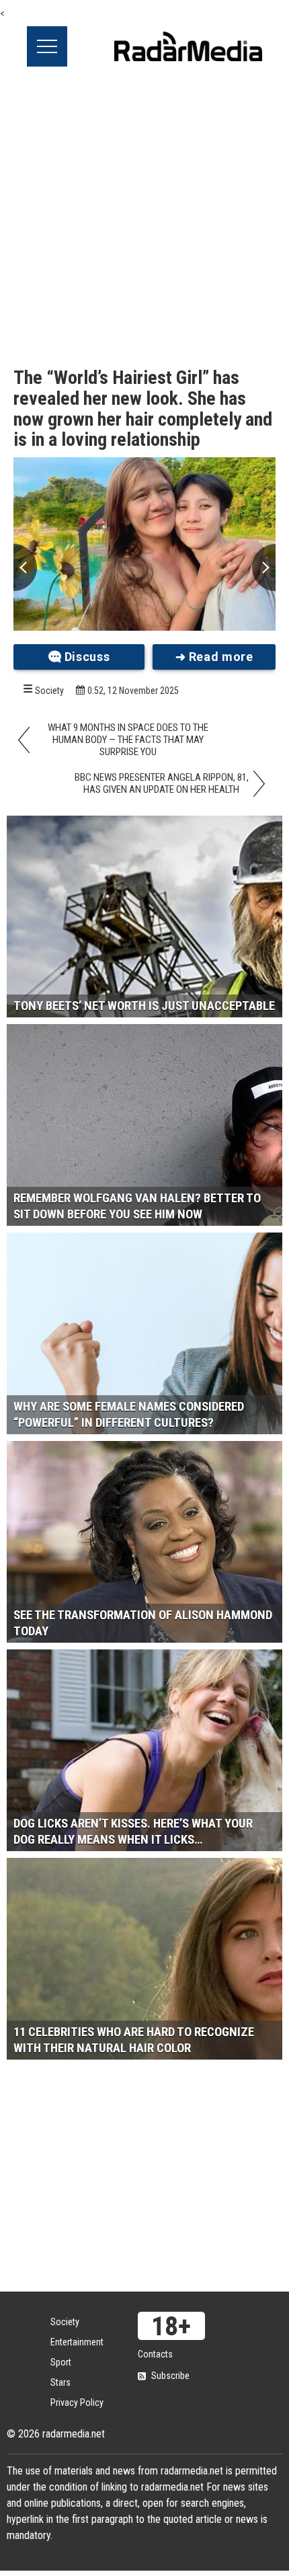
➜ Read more (214, 657)
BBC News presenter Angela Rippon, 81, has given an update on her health (162, 783)
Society (49, 691)
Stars (60, 2382)
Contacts (155, 2354)
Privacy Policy (77, 2403)
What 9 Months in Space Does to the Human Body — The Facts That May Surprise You (128, 740)
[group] (144, 544)
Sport (61, 2362)
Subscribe (170, 2376)
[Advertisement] (144, 218)
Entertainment (77, 2342)
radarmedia (188, 46)
